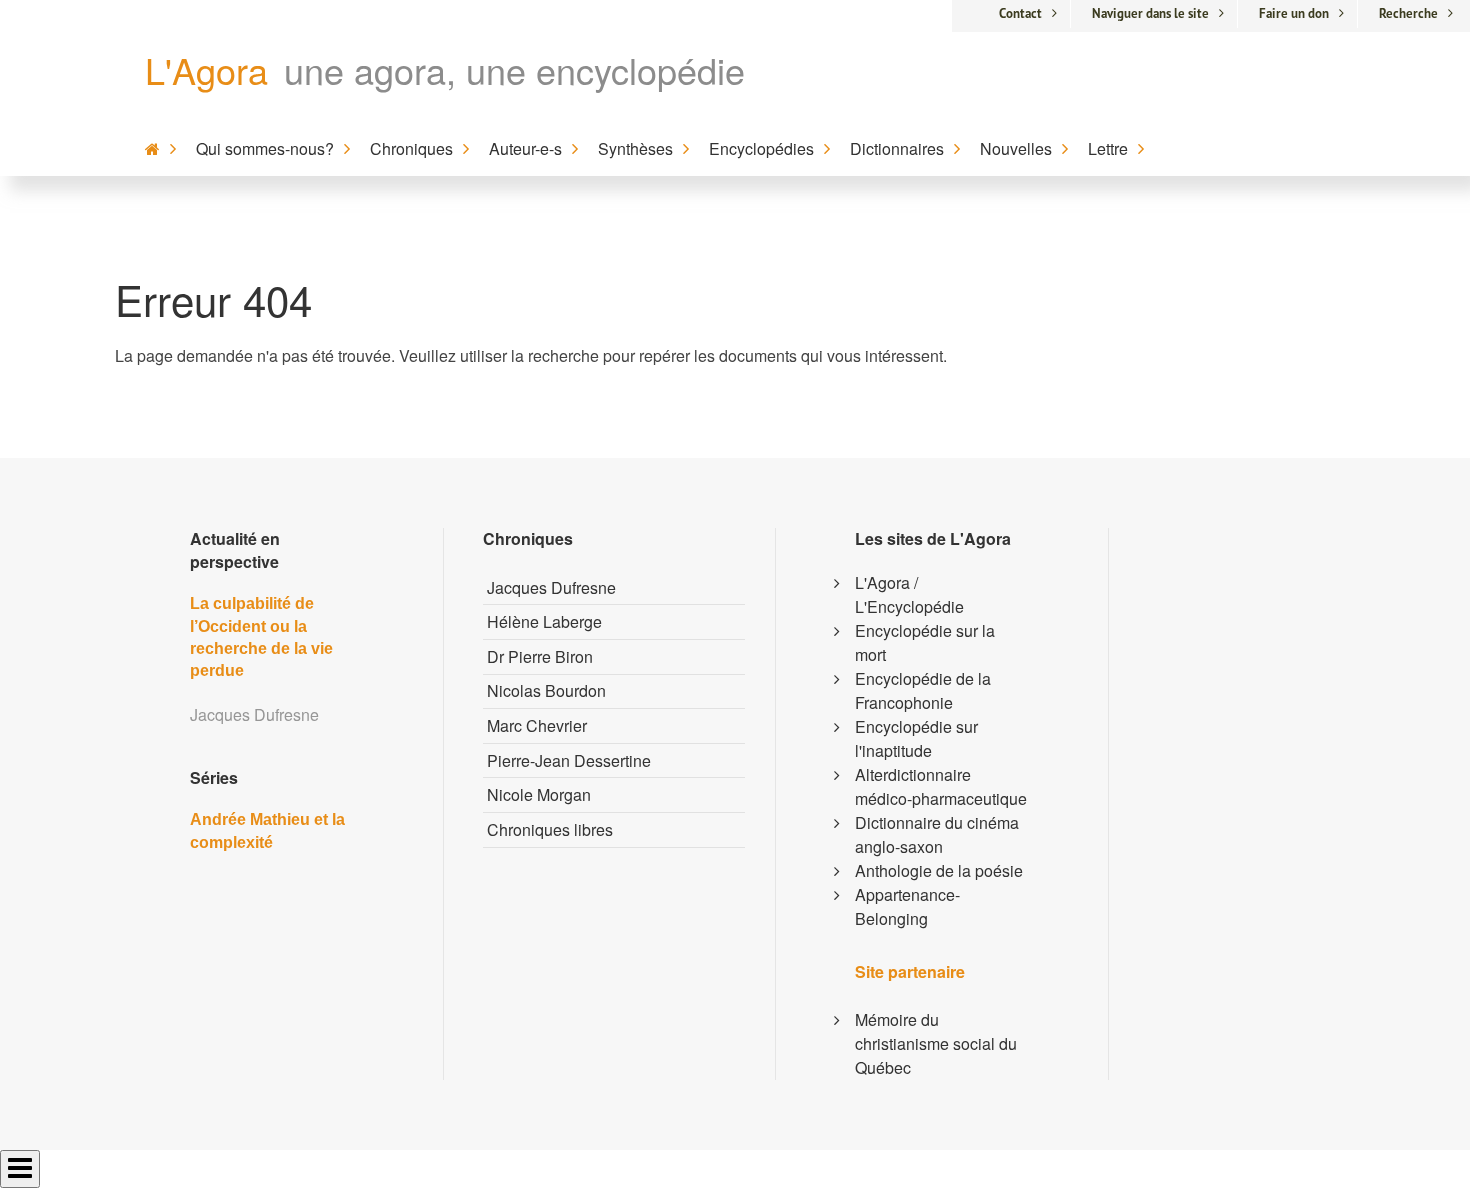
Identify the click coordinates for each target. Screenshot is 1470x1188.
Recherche (1408, 13)
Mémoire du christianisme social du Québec (936, 1043)
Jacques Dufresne (551, 587)
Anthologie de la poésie (939, 870)
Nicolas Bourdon (546, 690)
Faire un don (1294, 13)
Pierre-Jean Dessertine (569, 760)
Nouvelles (1016, 148)
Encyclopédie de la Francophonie (923, 690)
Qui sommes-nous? (265, 148)
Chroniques (411, 148)
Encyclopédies (761, 148)
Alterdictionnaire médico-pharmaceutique (941, 786)
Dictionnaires (897, 148)
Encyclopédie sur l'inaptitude (916, 738)
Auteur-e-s (525, 148)
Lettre (1108, 148)
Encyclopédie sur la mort (925, 642)
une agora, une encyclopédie (514, 69)
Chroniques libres (550, 829)
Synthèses (635, 148)
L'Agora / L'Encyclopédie (909, 594)
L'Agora (206, 69)
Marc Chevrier (537, 725)
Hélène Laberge (544, 621)
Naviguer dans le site (1150, 13)
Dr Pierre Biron (540, 656)
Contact (1020, 13)
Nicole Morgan (539, 794)
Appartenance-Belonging (907, 906)
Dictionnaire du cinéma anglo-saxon (937, 834)
